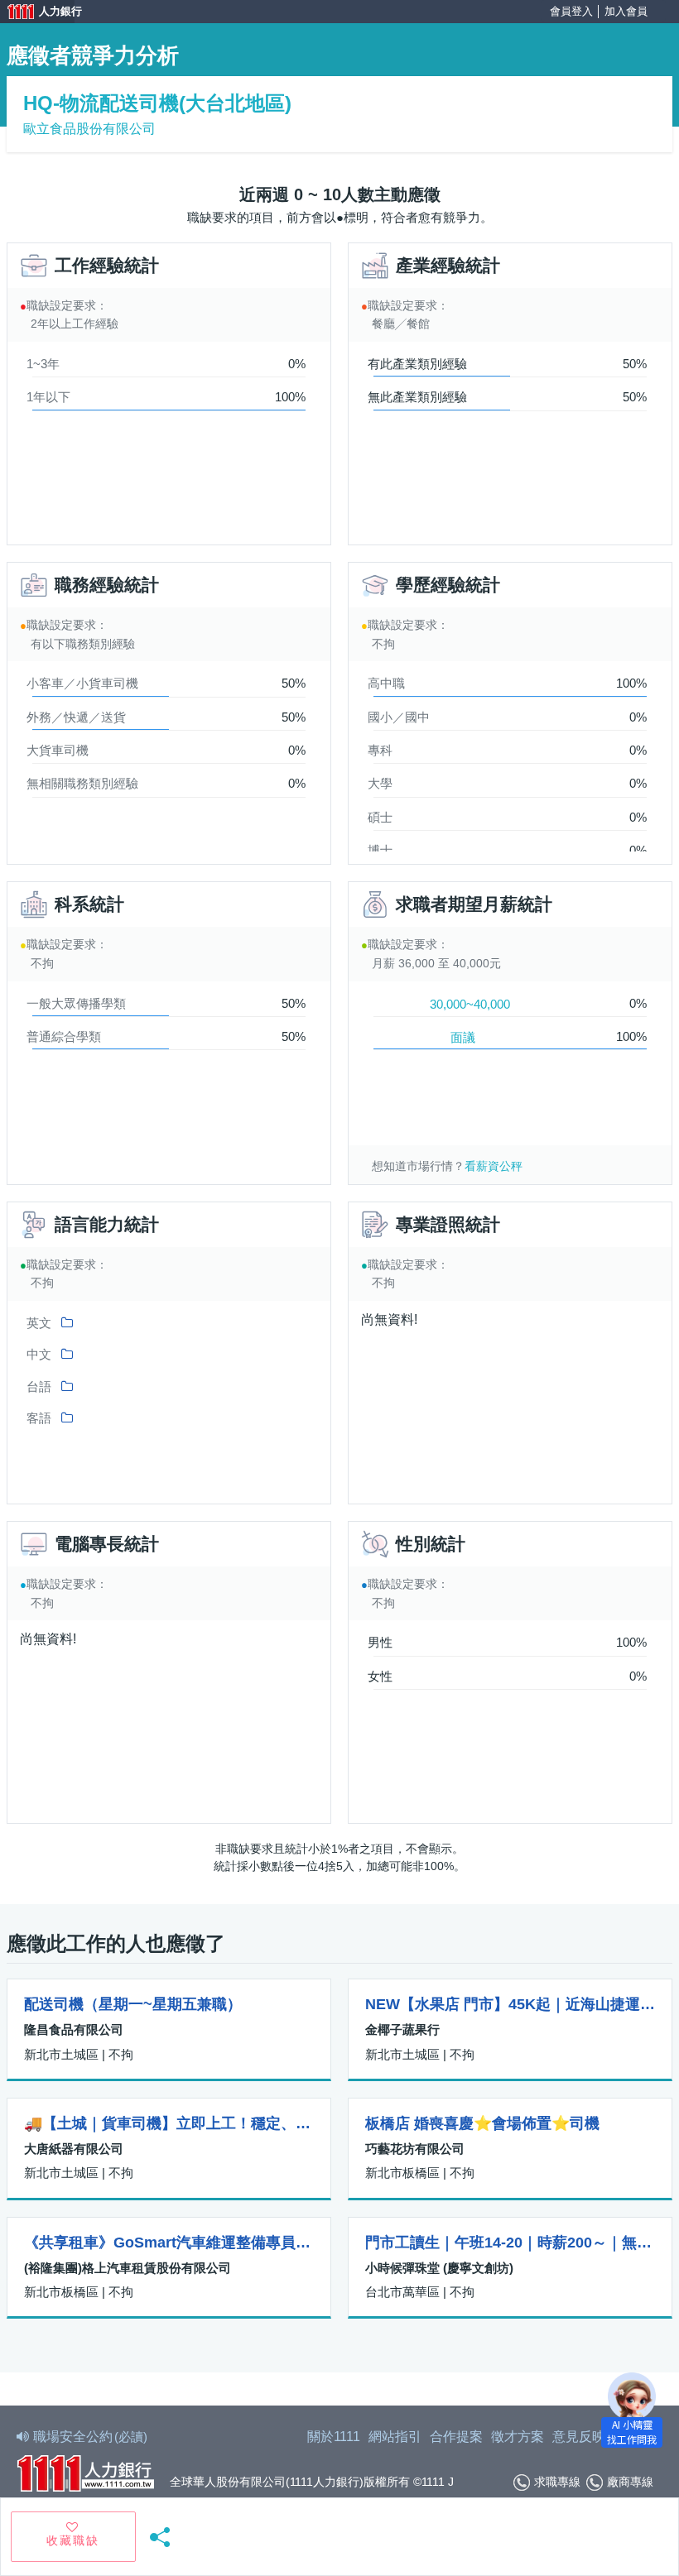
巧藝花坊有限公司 (415, 2149)
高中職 (386, 683)
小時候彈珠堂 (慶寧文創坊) (439, 2268)
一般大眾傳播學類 (76, 1003)
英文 (39, 1323)
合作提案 (456, 2437)
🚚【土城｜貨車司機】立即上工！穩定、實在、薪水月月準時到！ (169, 2123)
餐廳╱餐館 (401, 324)
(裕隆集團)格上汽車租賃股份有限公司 (128, 2268)
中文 (39, 1354)
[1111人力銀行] (85, 2471)
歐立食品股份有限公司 (89, 129)
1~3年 (43, 364)
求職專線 (557, 2482)
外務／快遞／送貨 (76, 717)
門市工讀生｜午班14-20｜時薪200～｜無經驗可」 (510, 2243)
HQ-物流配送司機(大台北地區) (157, 103)
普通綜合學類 (64, 1036)
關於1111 (334, 2437)
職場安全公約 (90, 2437)
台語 (39, 1386)
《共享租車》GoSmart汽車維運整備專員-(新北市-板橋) (169, 2243)
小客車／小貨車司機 (82, 683)
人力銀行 (37, 13)
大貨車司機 (58, 750)
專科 (380, 750)
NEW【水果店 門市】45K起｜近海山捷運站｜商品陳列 (510, 2004)
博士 (380, 850)
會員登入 (571, 11)
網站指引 (395, 2437)
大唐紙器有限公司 (74, 2149)
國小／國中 (399, 717)
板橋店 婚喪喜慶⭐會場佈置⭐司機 (482, 2123)
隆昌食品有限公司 (74, 2029)
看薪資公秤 (494, 1166)
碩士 (380, 817)
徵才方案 (518, 2437)
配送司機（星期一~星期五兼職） (133, 2004)
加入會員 (626, 11)
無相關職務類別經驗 (82, 783)
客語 (39, 1418)
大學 (380, 783)
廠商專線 (630, 2482)
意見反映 (579, 2437)
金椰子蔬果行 (402, 2029)
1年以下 (48, 397)
